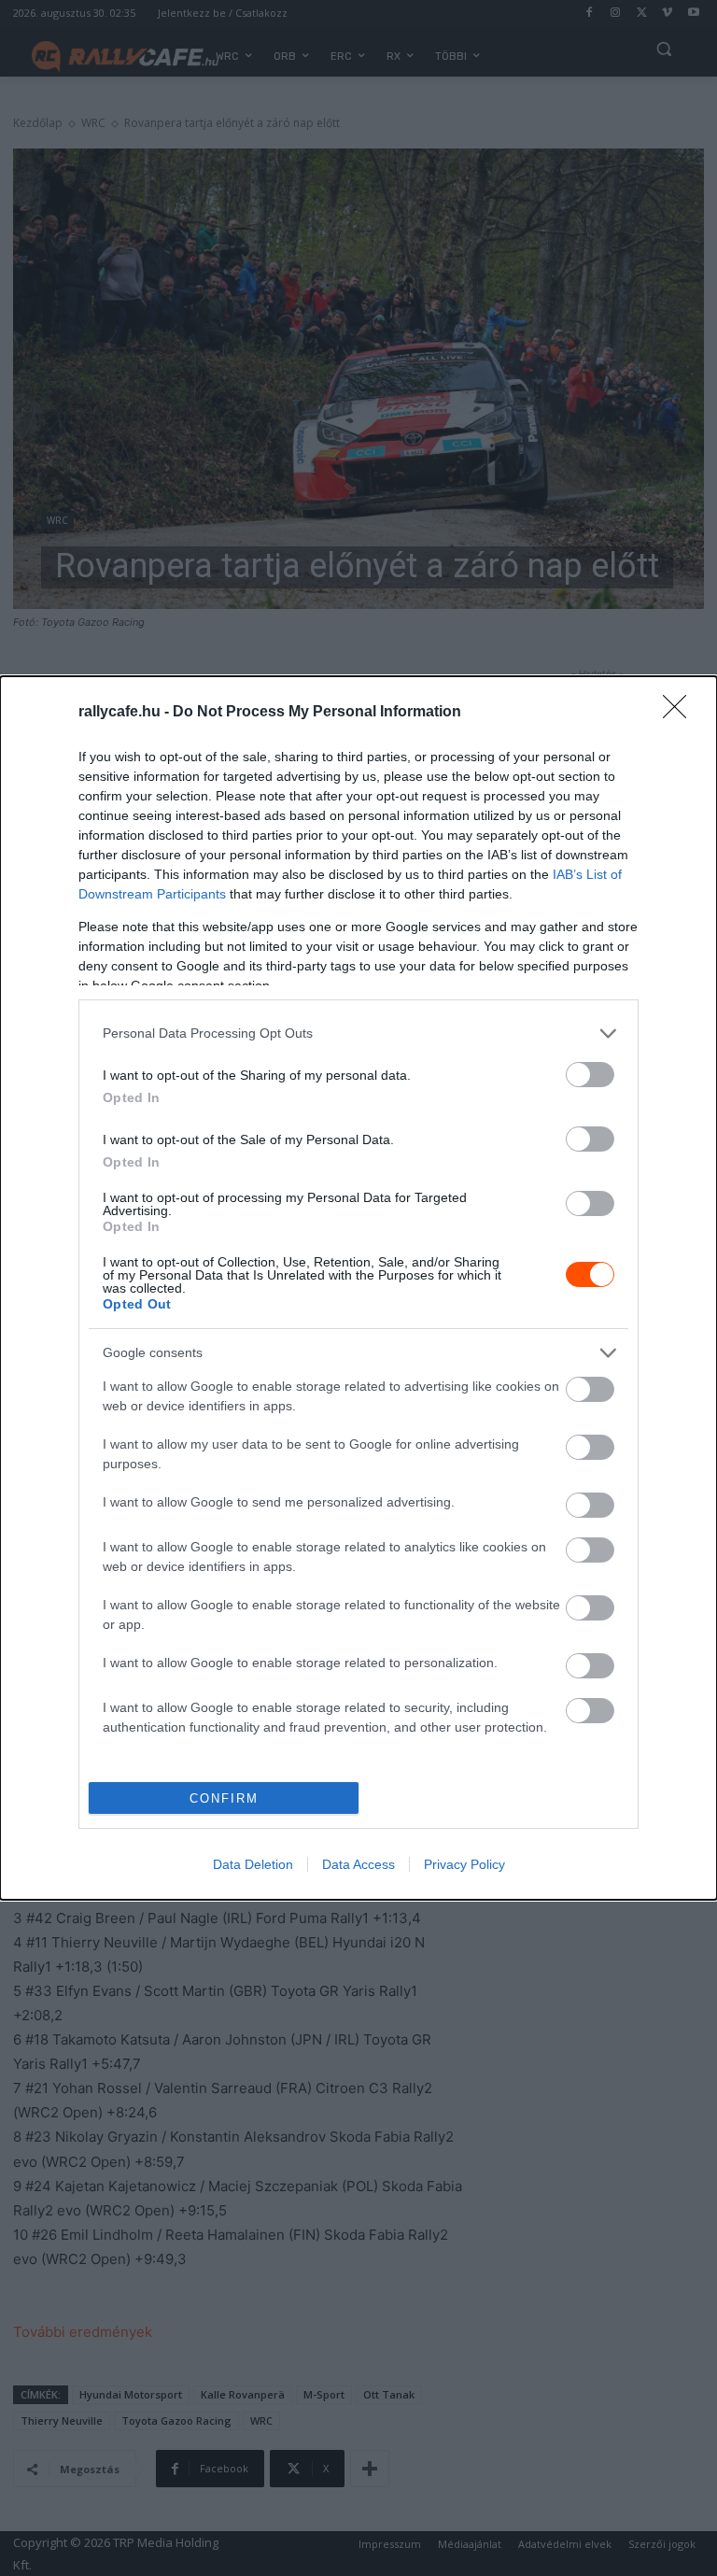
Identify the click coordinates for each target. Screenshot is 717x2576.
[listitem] (358, 1033)
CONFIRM (224, 1798)
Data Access (358, 1864)
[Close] (681, 713)
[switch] (590, 1075)
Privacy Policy (464, 1864)
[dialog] (358, 1288)
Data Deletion (253, 1864)
